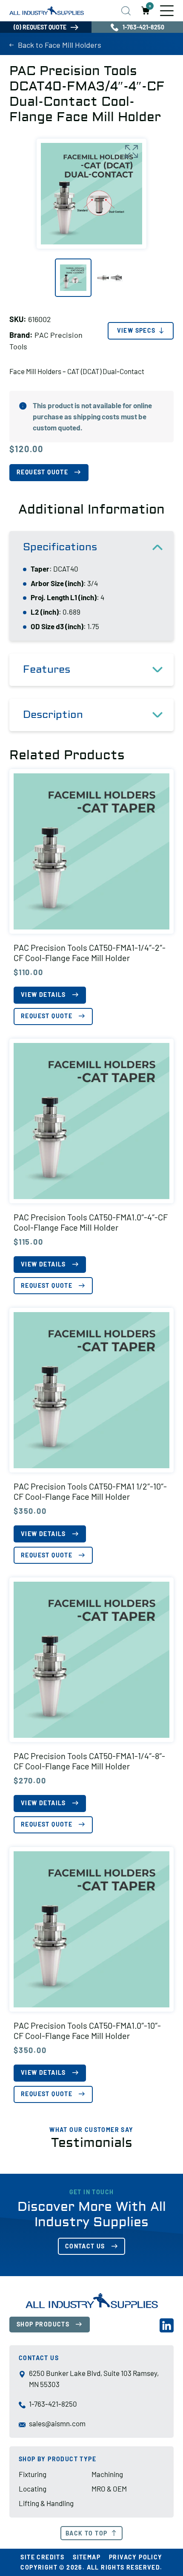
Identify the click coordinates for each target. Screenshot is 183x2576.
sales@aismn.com (57, 2423)
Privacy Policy (136, 2557)
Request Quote (42, 472)
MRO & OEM (109, 2489)
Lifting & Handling (46, 2503)
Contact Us (85, 2246)
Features (47, 669)
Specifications (60, 547)
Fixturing (33, 2474)
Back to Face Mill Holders (60, 45)
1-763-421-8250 (143, 27)
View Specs (136, 330)
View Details (43, 995)
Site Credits (42, 2557)
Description (53, 715)
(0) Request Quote (40, 27)
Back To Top (86, 2533)
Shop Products (43, 2324)
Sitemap (87, 2557)
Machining (107, 2474)
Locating (33, 2489)
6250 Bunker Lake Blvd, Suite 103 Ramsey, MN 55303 (94, 2379)
